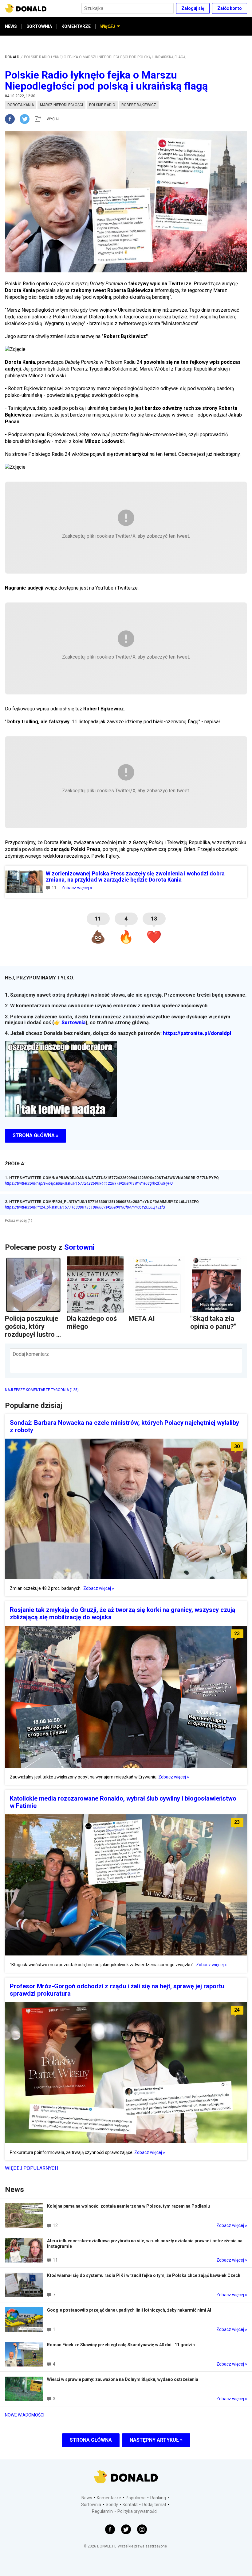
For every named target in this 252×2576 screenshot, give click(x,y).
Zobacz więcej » (77, 888)
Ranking (158, 2498)
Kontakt (130, 2505)
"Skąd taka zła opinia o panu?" (213, 1323)
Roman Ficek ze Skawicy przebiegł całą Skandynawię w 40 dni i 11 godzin (121, 2345)
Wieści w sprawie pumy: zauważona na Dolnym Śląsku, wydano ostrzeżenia (123, 2379)
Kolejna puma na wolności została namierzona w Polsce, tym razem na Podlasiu (128, 2206)
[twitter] (26, 119)
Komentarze (109, 2498)
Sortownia (73, 1023)
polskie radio (102, 105)
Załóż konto (230, 8)
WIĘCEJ (108, 26)
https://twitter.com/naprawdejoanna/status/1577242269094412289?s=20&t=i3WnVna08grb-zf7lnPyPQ (89, 1183)
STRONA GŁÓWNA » (35, 1135)
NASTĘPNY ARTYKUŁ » (156, 2440)
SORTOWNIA (39, 26)
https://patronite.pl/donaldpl (197, 1033)
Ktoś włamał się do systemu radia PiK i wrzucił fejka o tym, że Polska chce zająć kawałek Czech (144, 2275)
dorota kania (21, 105)
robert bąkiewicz (139, 105)
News (87, 2498)
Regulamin (102, 2511)
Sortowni (79, 1247)
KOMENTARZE (76, 26)
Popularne (136, 2498)
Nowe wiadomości (25, 2415)
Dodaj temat (154, 2505)
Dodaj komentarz (31, 1354)
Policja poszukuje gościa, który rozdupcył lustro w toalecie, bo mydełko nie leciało (33, 1338)
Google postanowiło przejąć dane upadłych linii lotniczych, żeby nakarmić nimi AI (129, 2310)
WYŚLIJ (53, 119)
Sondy (112, 2505)
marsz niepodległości (61, 105)
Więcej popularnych (31, 2168)
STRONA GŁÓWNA (91, 2440)
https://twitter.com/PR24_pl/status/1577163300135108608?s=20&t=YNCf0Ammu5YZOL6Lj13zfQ (85, 1207)
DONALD (12, 57)
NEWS (11, 26)
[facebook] (12, 119)
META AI (142, 1319)
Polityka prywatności (137, 2511)
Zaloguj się (193, 8)
